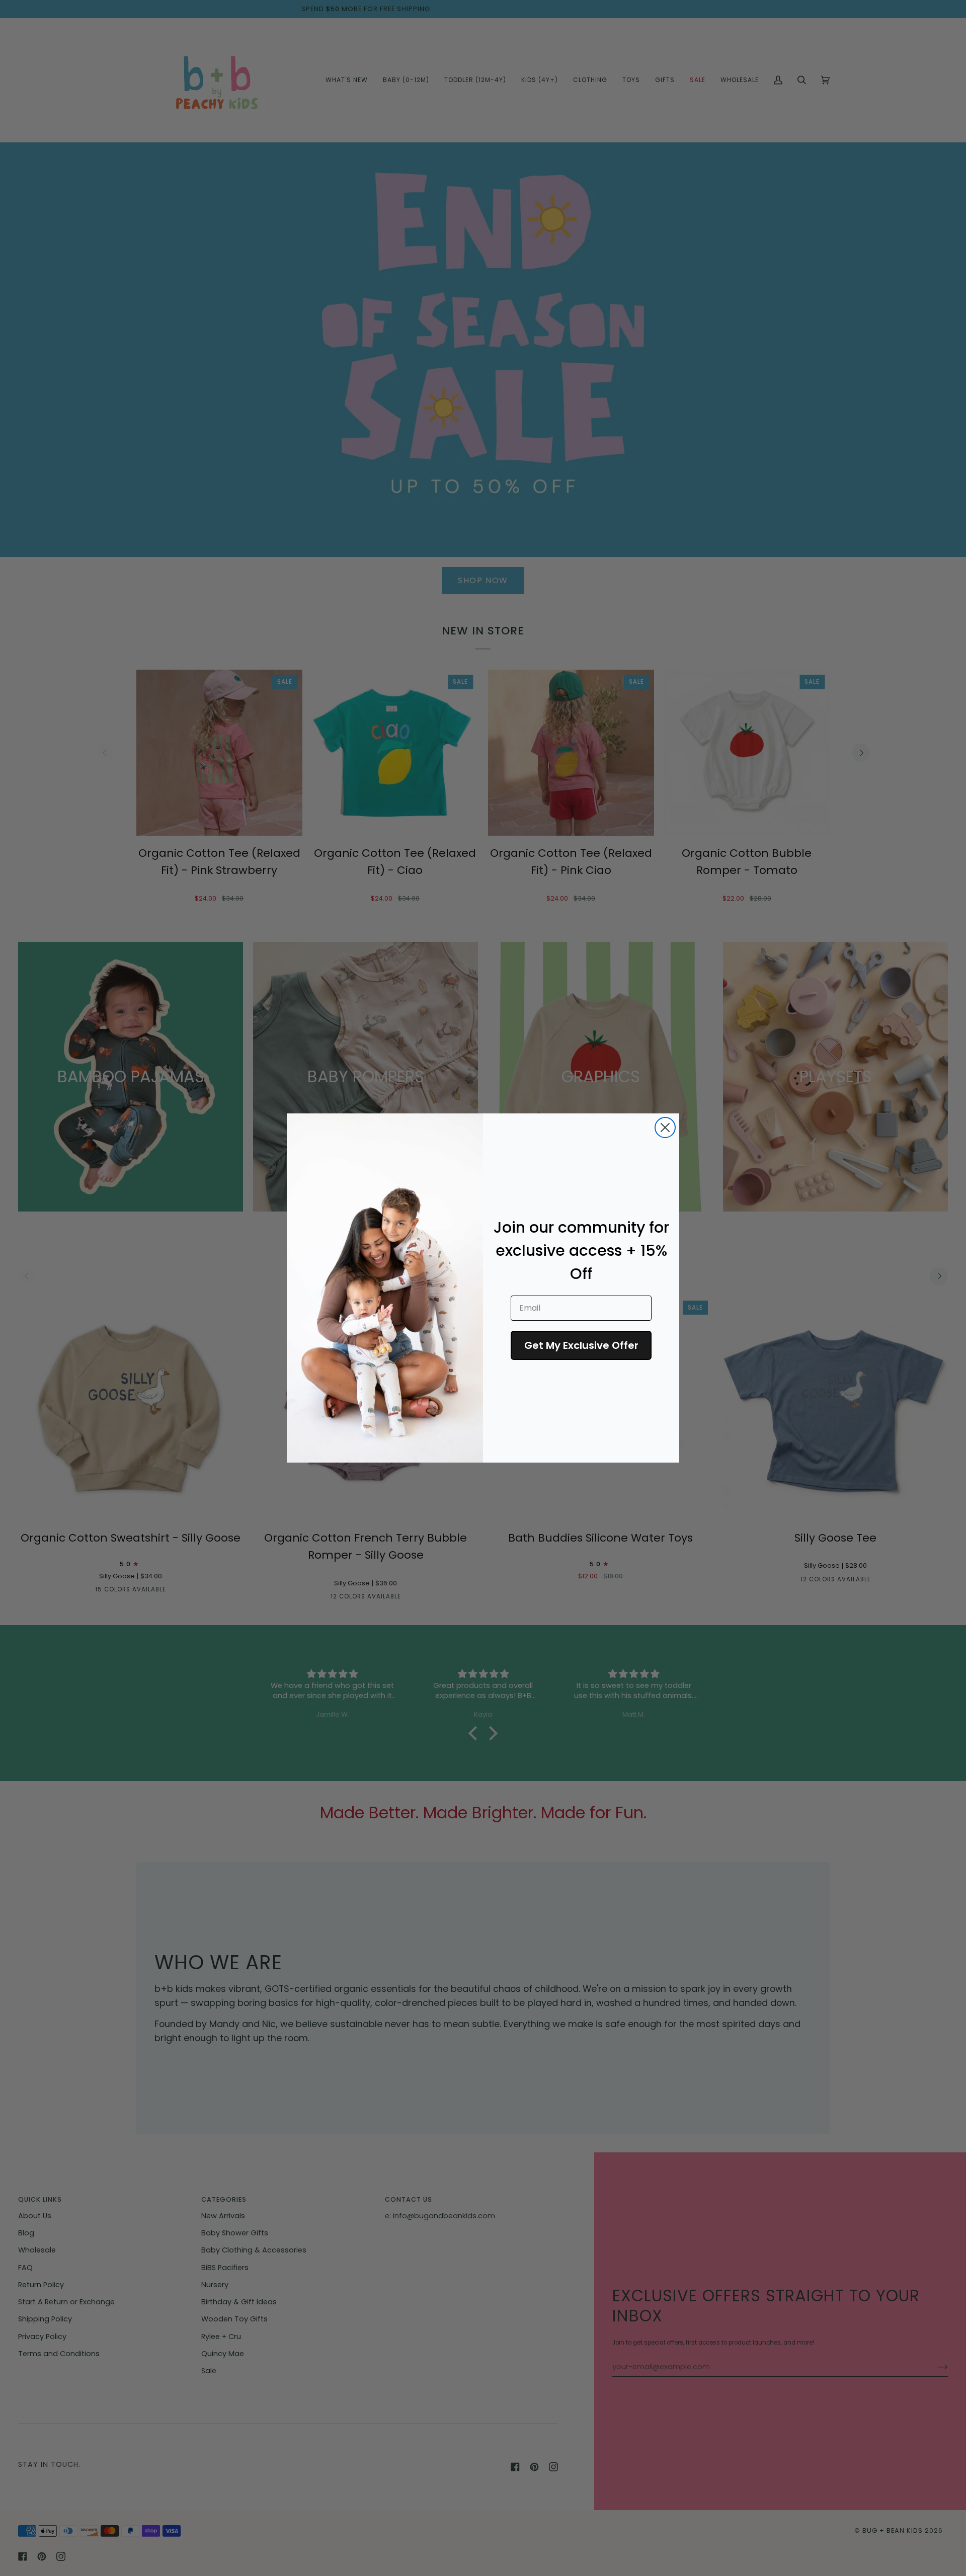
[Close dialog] (665, 1128)
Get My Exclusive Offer (581, 1345)
